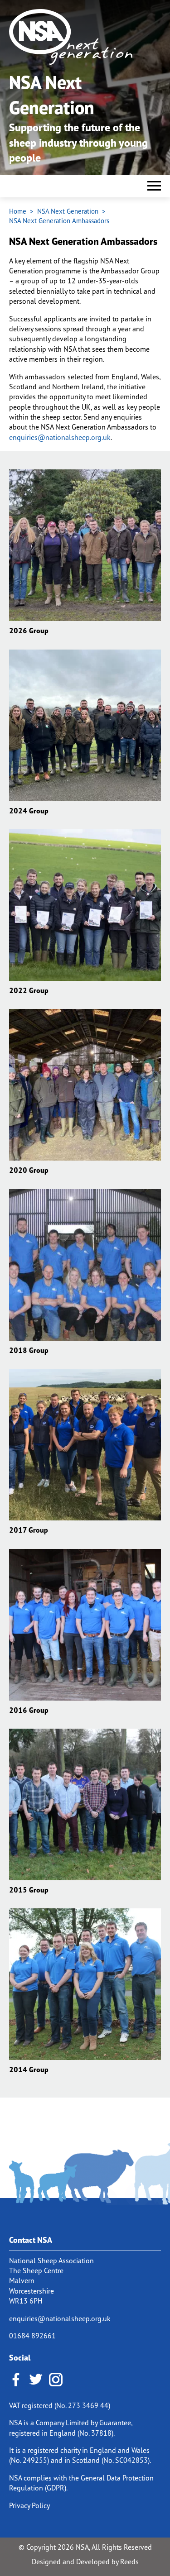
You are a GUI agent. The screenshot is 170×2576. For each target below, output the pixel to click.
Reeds (129, 2562)
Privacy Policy (29, 2505)
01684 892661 (32, 2336)
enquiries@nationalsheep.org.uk (60, 437)
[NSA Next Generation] (84, 37)
